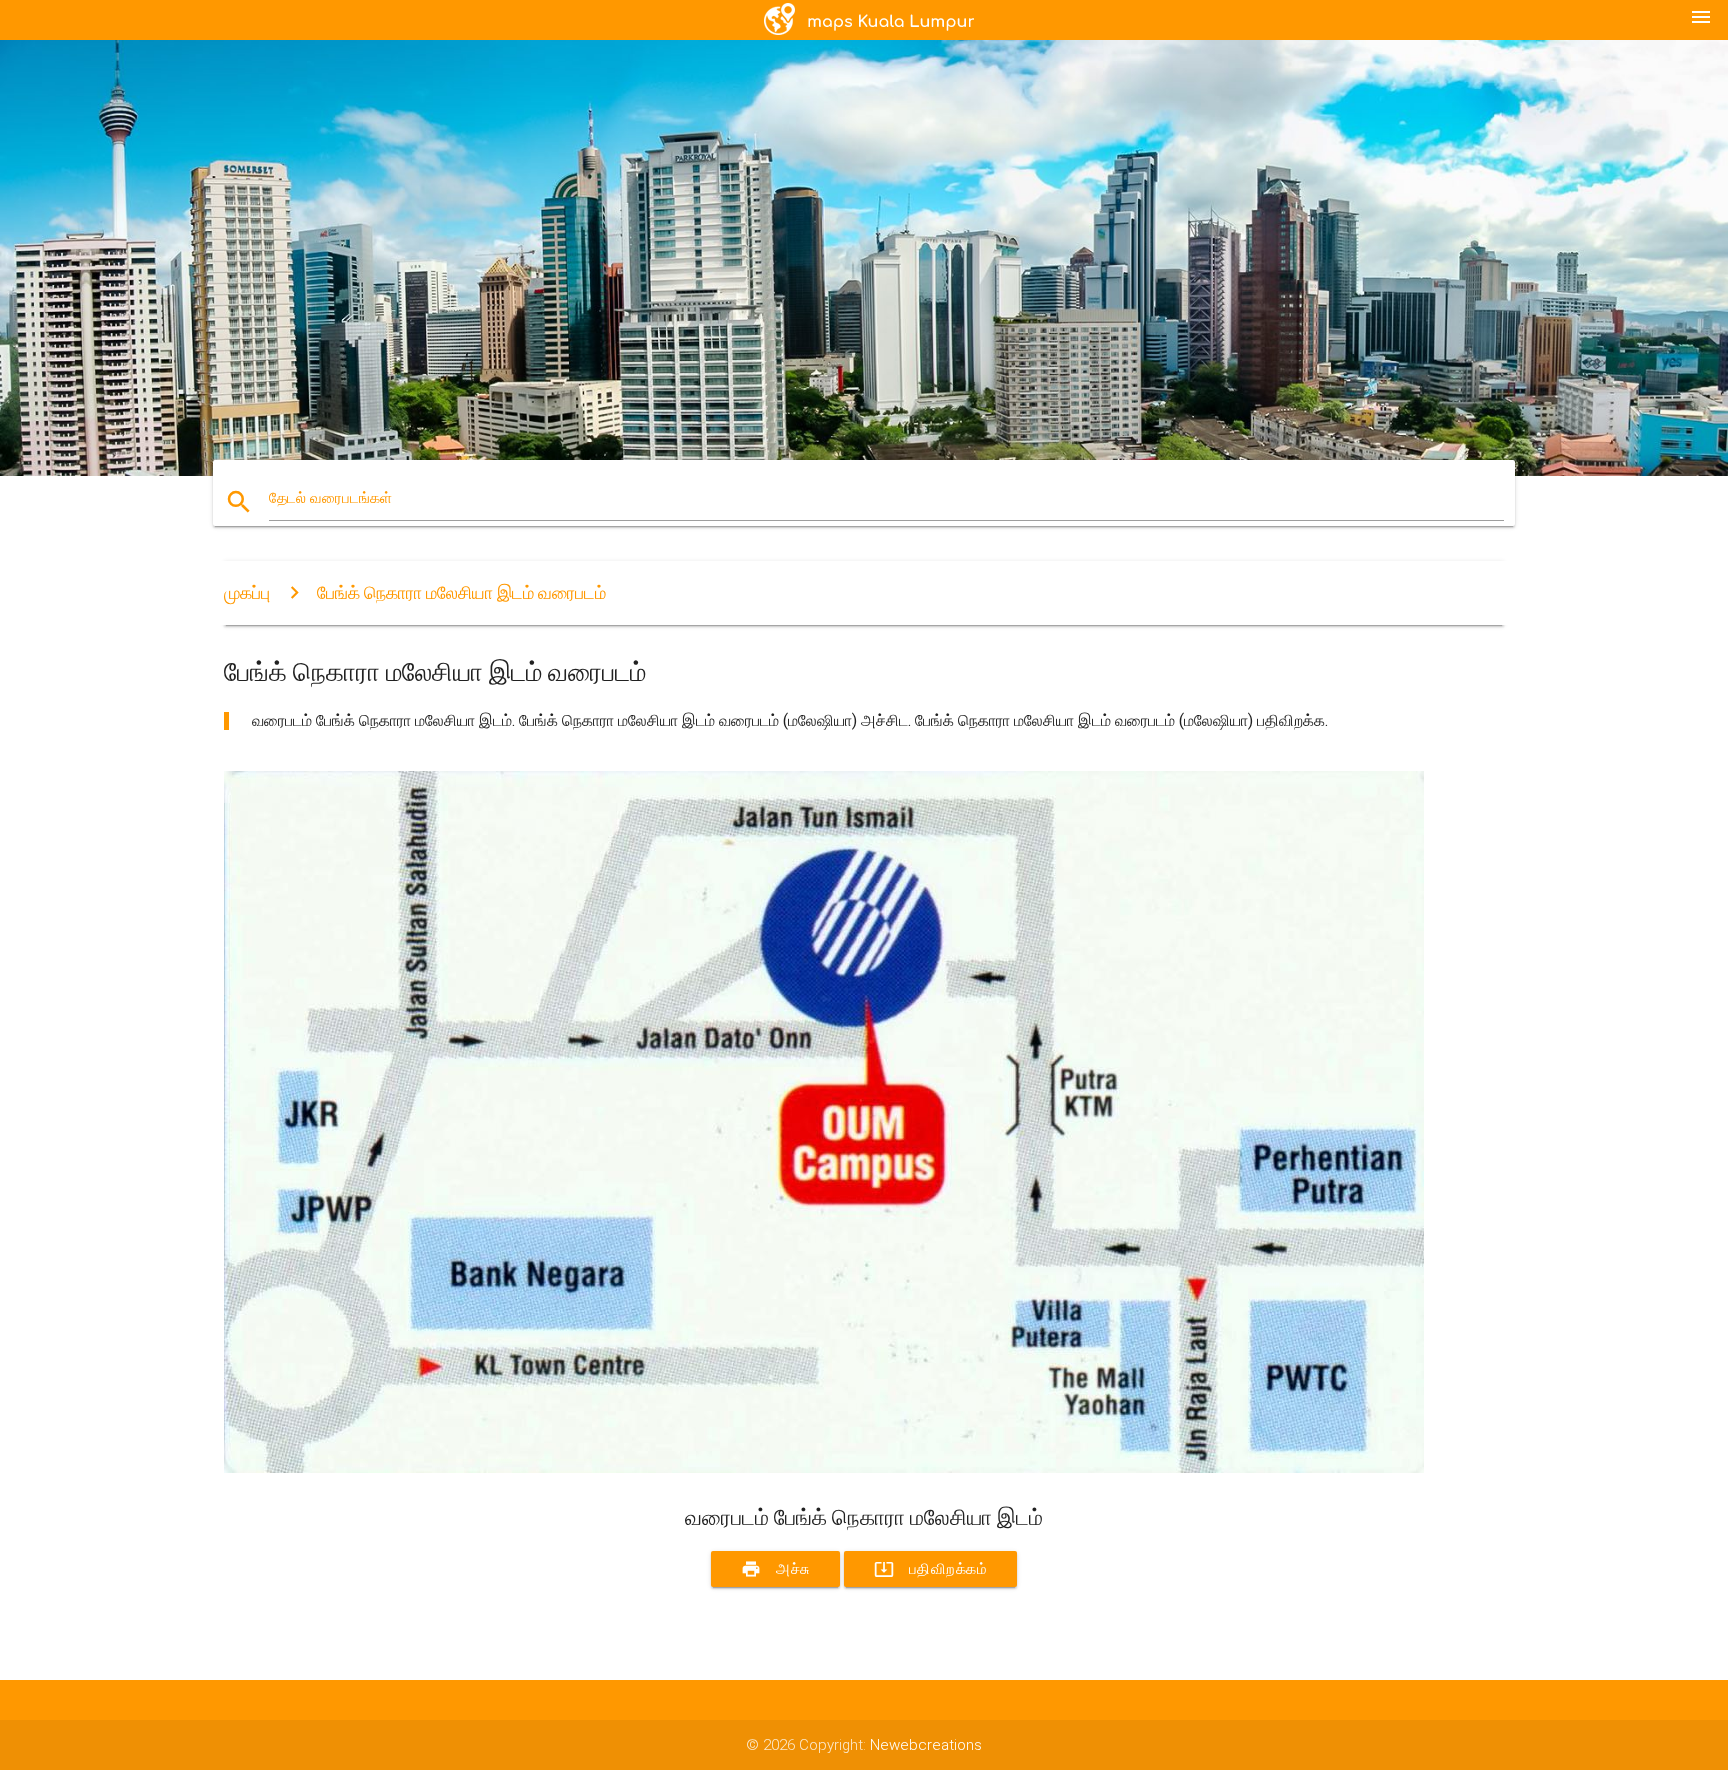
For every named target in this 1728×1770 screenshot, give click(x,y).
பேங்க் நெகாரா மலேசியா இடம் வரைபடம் (461, 592)
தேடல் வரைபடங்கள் (330, 498)
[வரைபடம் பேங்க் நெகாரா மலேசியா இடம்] (824, 1468)
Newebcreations (926, 1745)
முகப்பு (247, 592)
